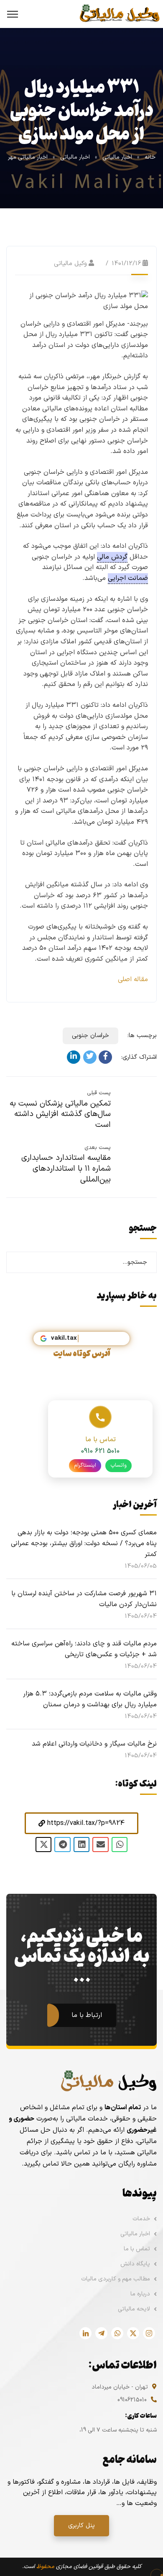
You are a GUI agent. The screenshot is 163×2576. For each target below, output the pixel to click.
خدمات (141, 2219)
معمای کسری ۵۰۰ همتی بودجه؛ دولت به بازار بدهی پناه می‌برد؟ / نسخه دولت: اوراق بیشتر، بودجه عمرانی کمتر (84, 1544)
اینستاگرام (85, 1465)
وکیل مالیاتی (70, 264)
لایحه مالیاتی (134, 2309)
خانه (150, 157)
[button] (81, 1823)
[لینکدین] (74, 1057)
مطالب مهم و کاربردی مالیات (116, 2279)
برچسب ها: (142, 1036)
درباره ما (140, 2294)
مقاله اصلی (133, 979)
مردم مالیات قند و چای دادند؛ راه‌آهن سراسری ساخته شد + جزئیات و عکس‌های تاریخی (84, 1649)
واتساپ (118, 1465)
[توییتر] (90, 1057)
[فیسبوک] (105, 1057)
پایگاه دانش (135, 2264)
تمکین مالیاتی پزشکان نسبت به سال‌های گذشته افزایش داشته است (60, 1114)
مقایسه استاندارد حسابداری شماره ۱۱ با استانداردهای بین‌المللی (66, 1169)
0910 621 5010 (100, 1451)
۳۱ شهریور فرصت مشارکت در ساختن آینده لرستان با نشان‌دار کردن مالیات (84, 1599)
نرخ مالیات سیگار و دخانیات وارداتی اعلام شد (94, 1744)
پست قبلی (99, 1093)
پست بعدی (98, 1148)
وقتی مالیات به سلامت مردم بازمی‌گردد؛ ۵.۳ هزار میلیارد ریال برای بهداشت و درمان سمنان (90, 1699)
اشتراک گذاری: (139, 1057)
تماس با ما (137, 2249)
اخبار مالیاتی (117, 157)
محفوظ (45, 2567)
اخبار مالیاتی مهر (28, 157)
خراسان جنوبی (90, 1036)
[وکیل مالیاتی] (119, 14)
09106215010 (132, 2400)
